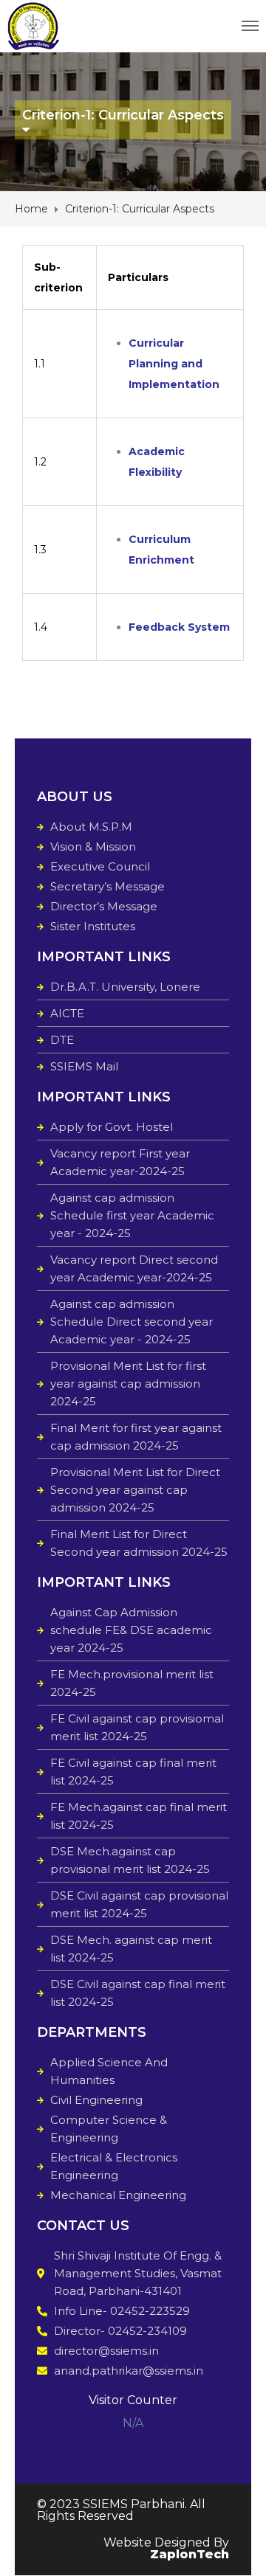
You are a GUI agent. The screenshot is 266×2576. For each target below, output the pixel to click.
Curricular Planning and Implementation (174, 364)
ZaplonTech (190, 2554)
